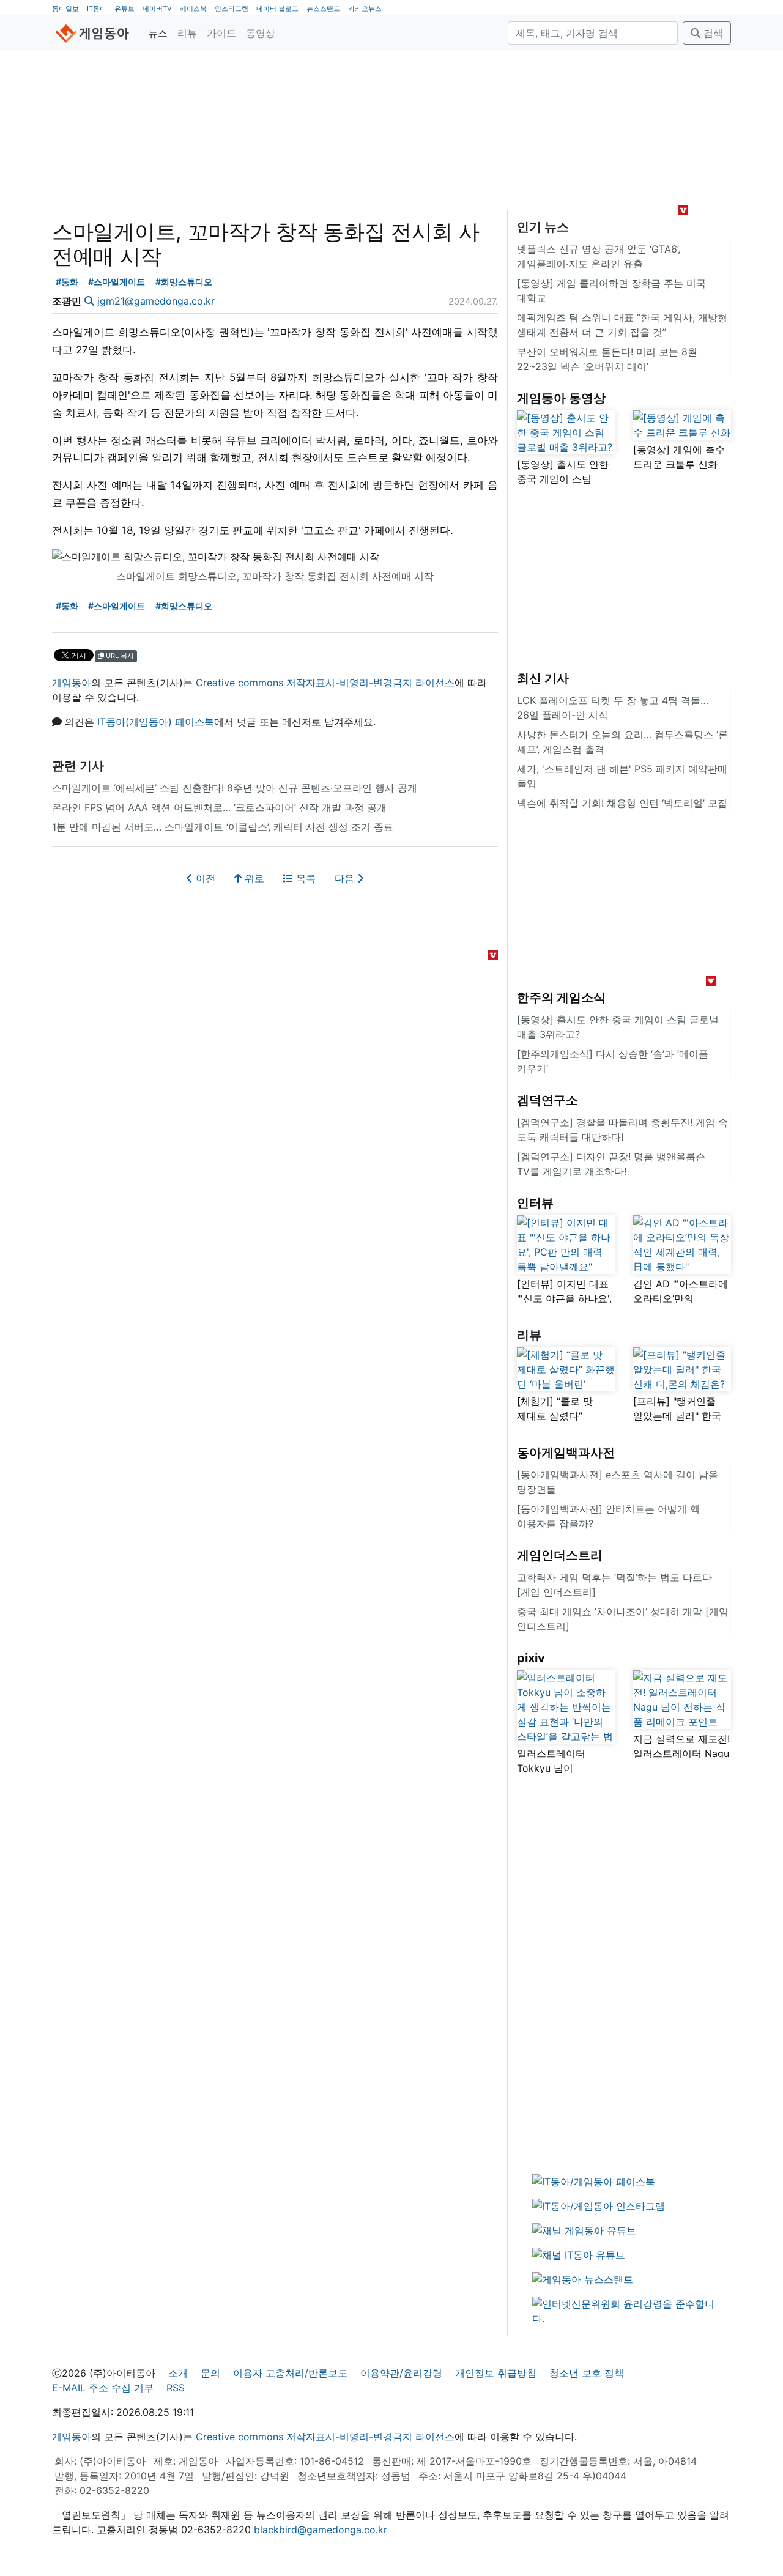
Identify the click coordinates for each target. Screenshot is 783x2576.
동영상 (261, 33)
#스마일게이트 (117, 282)
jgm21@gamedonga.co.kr (156, 301)
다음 (346, 878)
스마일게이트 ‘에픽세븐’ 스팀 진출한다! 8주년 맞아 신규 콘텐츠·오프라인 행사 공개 (235, 788)
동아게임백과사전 (566, 1453)
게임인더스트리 (560, 1555)
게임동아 (72, 683)
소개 (178, 2373)
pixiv (531, 1658)
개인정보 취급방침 (496, 2373)
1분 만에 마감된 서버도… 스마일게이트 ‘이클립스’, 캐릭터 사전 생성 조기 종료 (223, 827)
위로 (253, 878)
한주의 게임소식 (561, 997)
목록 (304, 878)
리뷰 (187, 33)
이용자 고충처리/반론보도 (290, 2373)
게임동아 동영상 (561, 398)
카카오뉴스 (365, 9)
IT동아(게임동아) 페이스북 (156, 722)
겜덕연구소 (547, 1100)
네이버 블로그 (277, 9)
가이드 (221, 33)
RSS (176, 2388)
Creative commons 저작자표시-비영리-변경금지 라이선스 (325, 683)
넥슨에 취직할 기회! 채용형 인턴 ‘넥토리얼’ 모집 (622, 803)
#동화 (67, 282)
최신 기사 (543, 678)
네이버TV (157, 9)
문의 (210, 2373)
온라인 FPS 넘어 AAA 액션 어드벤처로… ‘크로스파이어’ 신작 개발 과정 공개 (219, 807)
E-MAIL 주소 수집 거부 (103, 2388)
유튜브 (124, 9)
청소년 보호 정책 (587, 2373)
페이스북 (193, 9)
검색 (712, 33)
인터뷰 (535, 1203)
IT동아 (97, 9)
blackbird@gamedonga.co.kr (321, 2530)
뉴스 (158, 33)
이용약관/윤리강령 (401, 2373)
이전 (204, 878)
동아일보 (65, 9)
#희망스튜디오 (184, 282)
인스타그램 (232, 9)
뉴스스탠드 (323, 9)
